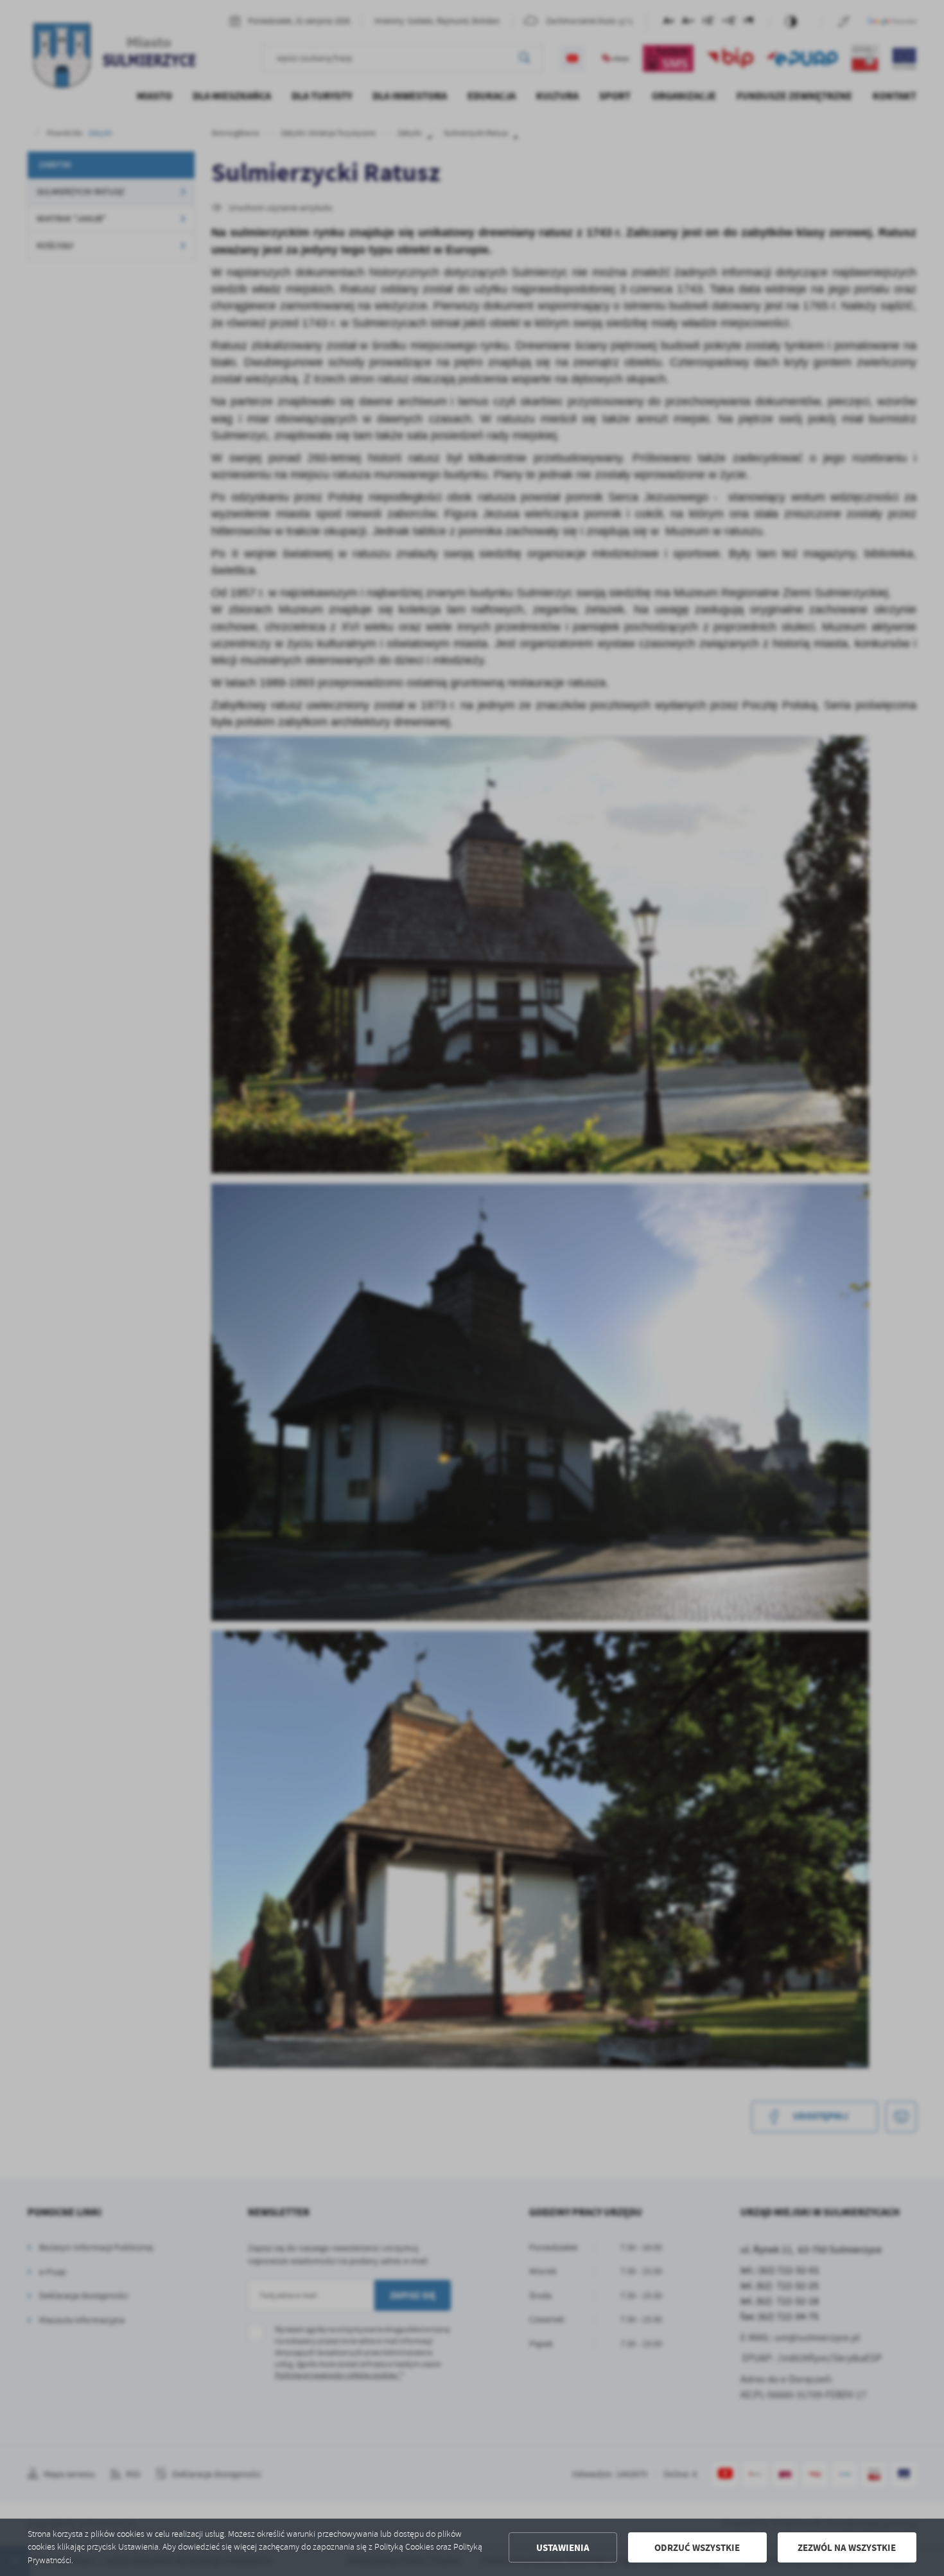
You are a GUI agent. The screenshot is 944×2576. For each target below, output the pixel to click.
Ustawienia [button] (563, 2548)
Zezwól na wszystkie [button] (847, 2548)
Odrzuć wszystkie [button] (697, 2548)
